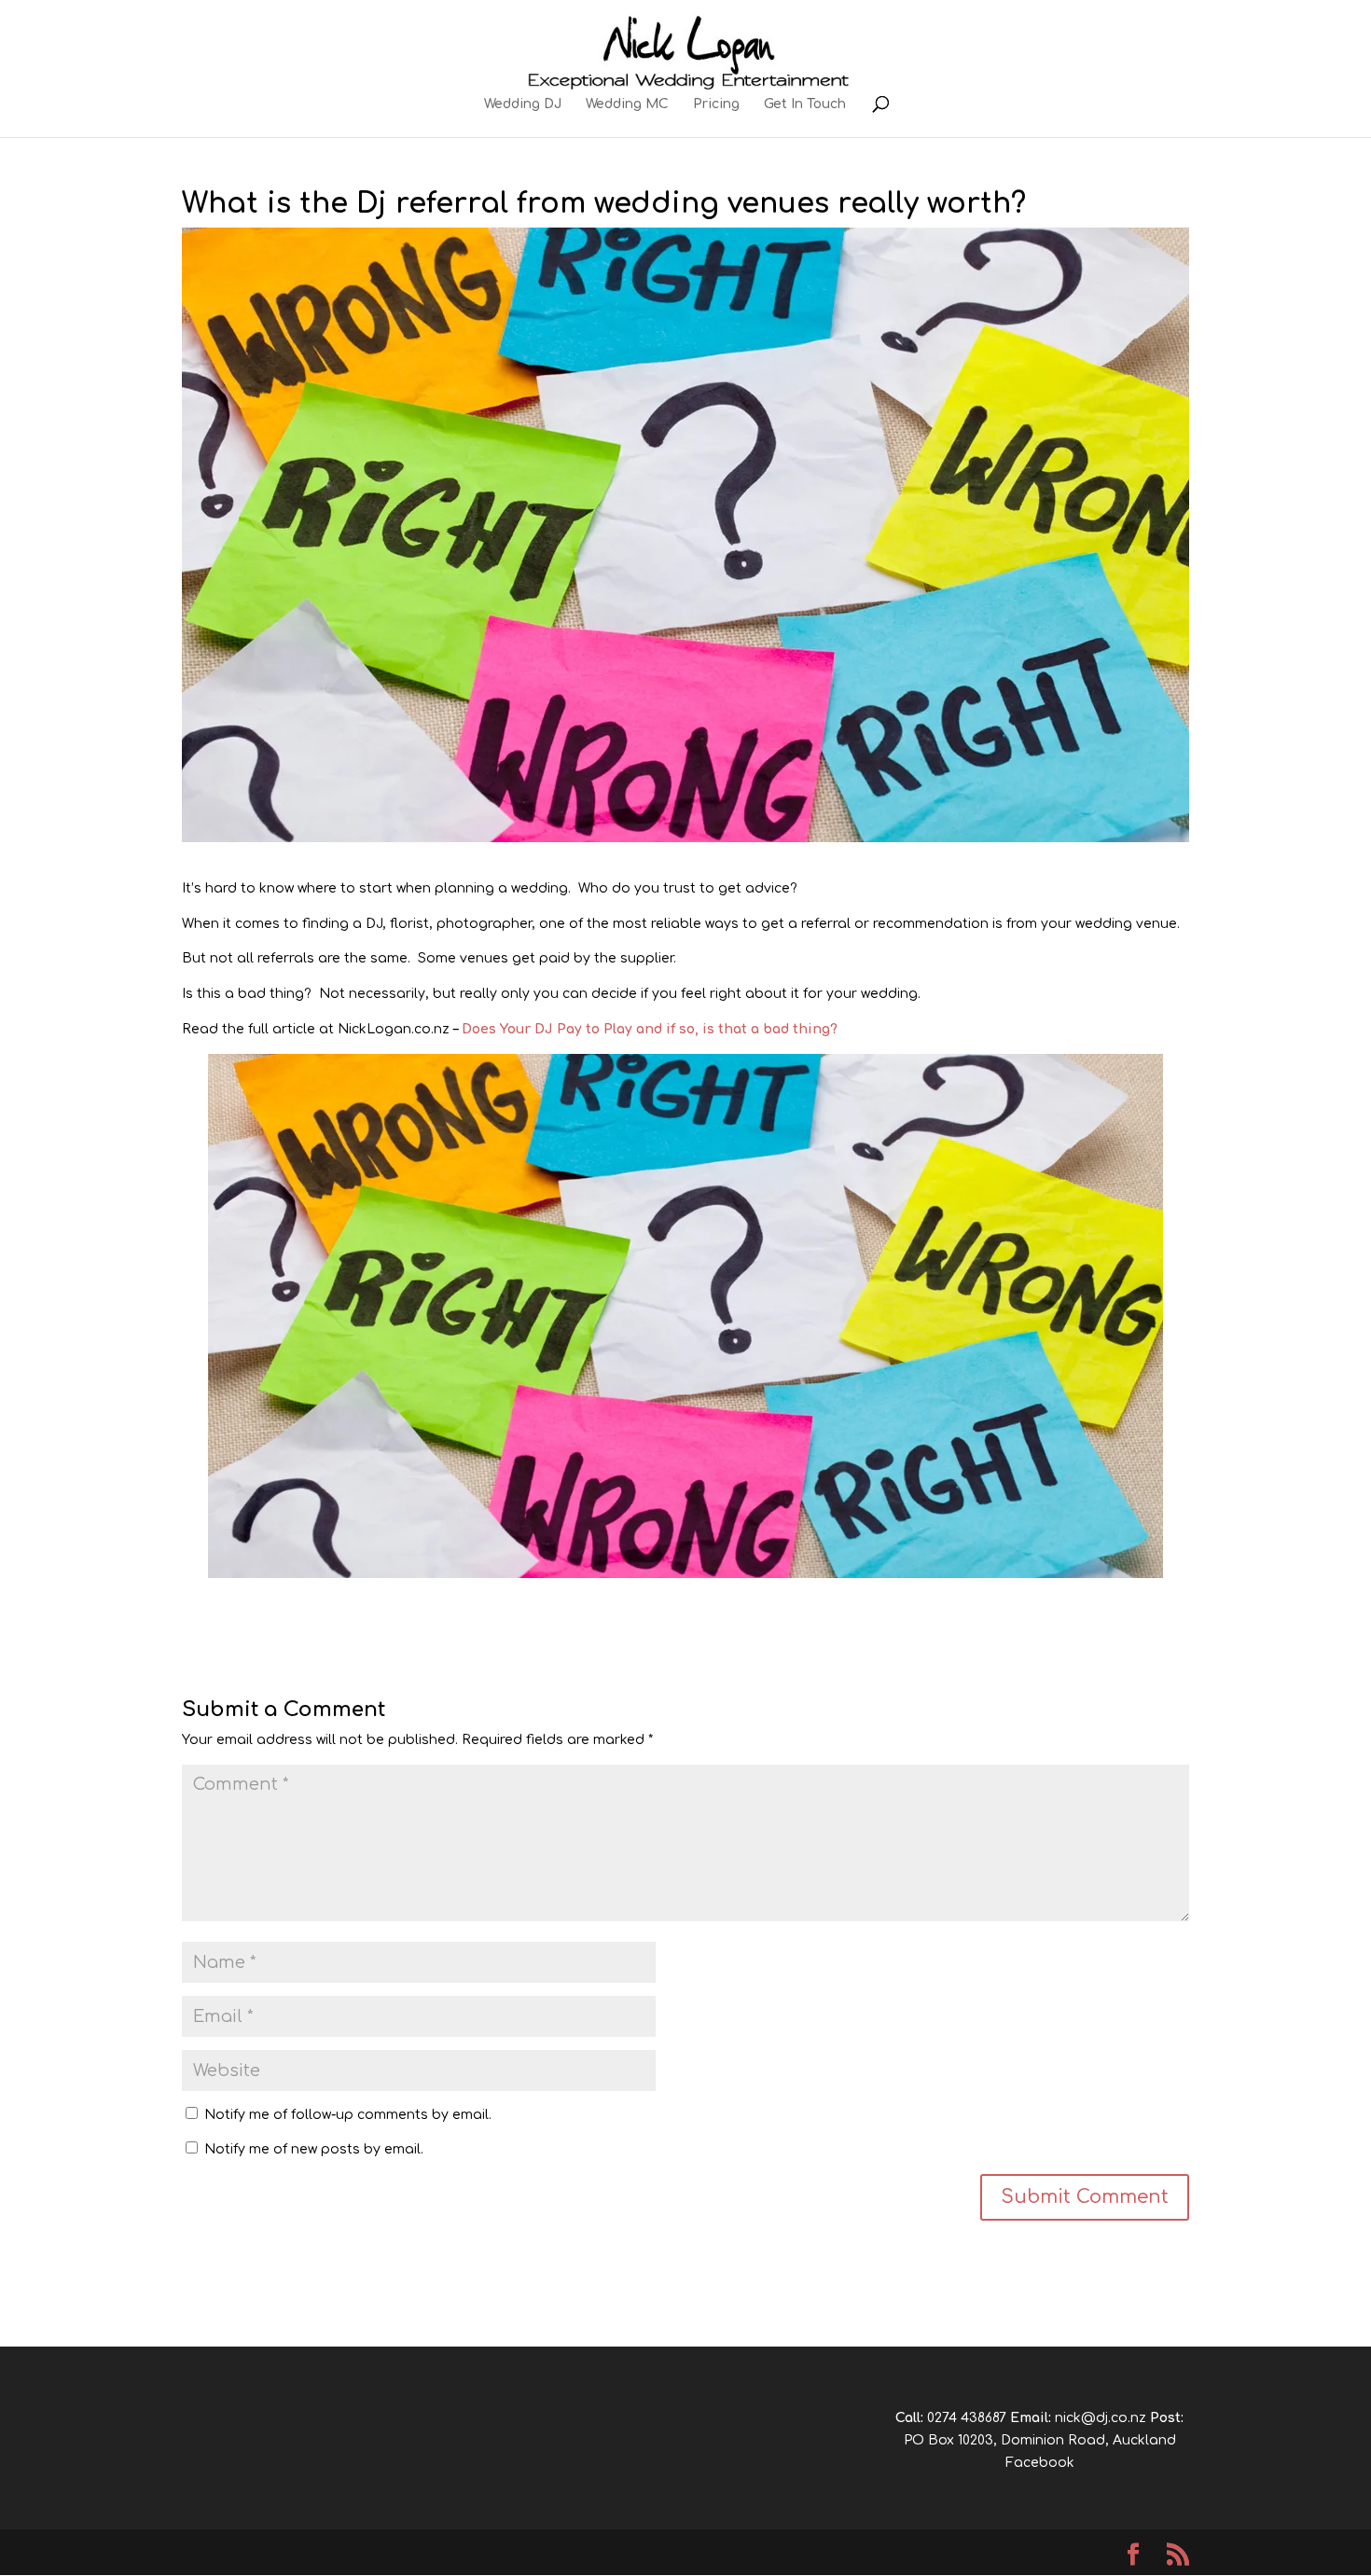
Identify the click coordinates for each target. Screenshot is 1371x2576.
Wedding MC (627, 104)
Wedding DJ (523, 104)
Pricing (716, 104)
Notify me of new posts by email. (314, 2149)
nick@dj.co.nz (1101, 2418)
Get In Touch (805, 104)
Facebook (1040, 2463)
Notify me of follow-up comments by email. (348, 2115)
